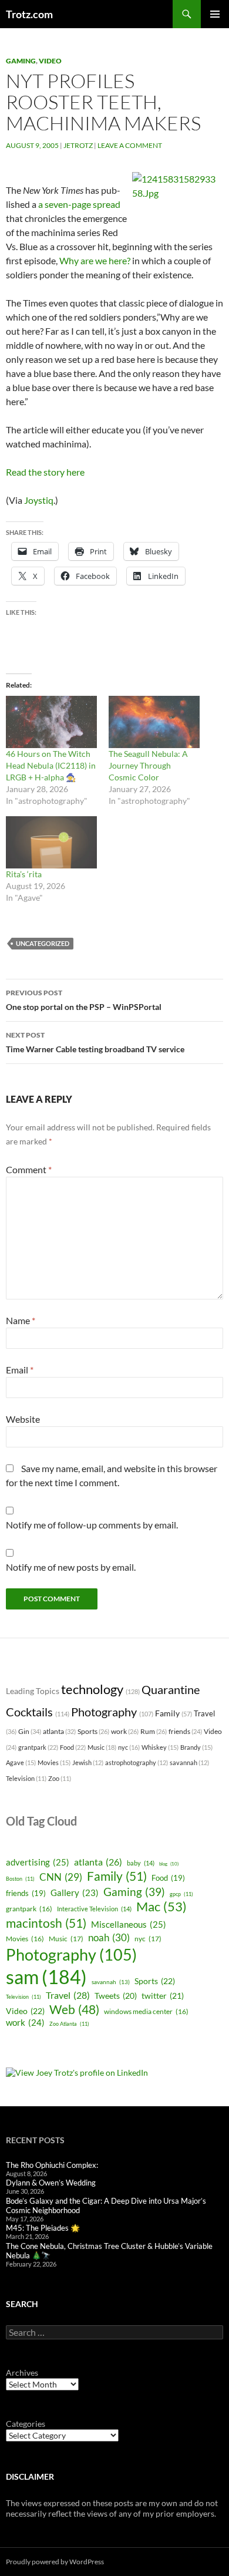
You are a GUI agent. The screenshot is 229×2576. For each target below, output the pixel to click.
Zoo (60, 1778)
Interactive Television (94, 1909)
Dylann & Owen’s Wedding (51, 2183)
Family (174, 1713)
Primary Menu (215, 14)
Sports (93, 1731)
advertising (38, 1862)
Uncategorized (43, 943)
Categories (26, 2424)
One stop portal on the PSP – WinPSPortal (84, 1000)
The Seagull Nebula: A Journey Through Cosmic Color (148, 765)
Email (20, 1370)
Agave (21, 1762)
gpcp (181, 1894)
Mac (161, 1907)
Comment (29, 1169)
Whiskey (160, 1747)
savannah (189, 1762)
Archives (22, 2373)
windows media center (146, 2011)
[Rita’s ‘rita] (51, 842)
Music (102, 1747)
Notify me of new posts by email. (71, 1567)
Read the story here (45, 472)
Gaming (21, 61)
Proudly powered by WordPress (55, 2562)
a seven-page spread (79, 204)
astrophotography (137, 1762)
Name (21, 1320)
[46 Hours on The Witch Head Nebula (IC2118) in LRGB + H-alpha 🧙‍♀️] (51, 722)
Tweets (116, 1996)
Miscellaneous (129, 1924)
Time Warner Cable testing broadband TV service (95, 1042)
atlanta (59, 1731)
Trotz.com (29, 14)
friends (185, 1731)
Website (23, 1419)
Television (26, 1778)
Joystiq (39, 500)
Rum (154, 1731)
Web (74, 2009)
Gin (30, 1731)
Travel (68, 1995)
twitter (163, 1996)
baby (141, 1863)
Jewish (88, 1762)
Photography (112, 1712)
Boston (20, 1879)
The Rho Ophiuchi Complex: (52, 2165)
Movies (54, 1762)
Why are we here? (95, 260)
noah (109, 1937)
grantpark (38, 1747)
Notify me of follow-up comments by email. (92, 1525)
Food (73, 1747)
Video (50, 61)
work (125, 1731)
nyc (129, 1747)
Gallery (75, 1893)
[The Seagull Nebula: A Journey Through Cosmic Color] (154, 722)
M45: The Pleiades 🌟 (43, 2228)
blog (169, 1864)
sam (46, 1977)
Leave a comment (130, 145)
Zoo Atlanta (69, 2024)
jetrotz (78, 145)
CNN (61, 1877)
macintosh (46, 1923)
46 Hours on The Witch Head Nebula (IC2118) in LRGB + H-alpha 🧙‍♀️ (51, 765)
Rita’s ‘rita (24, 874)
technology (100, 1689)
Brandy (196, 1747)
